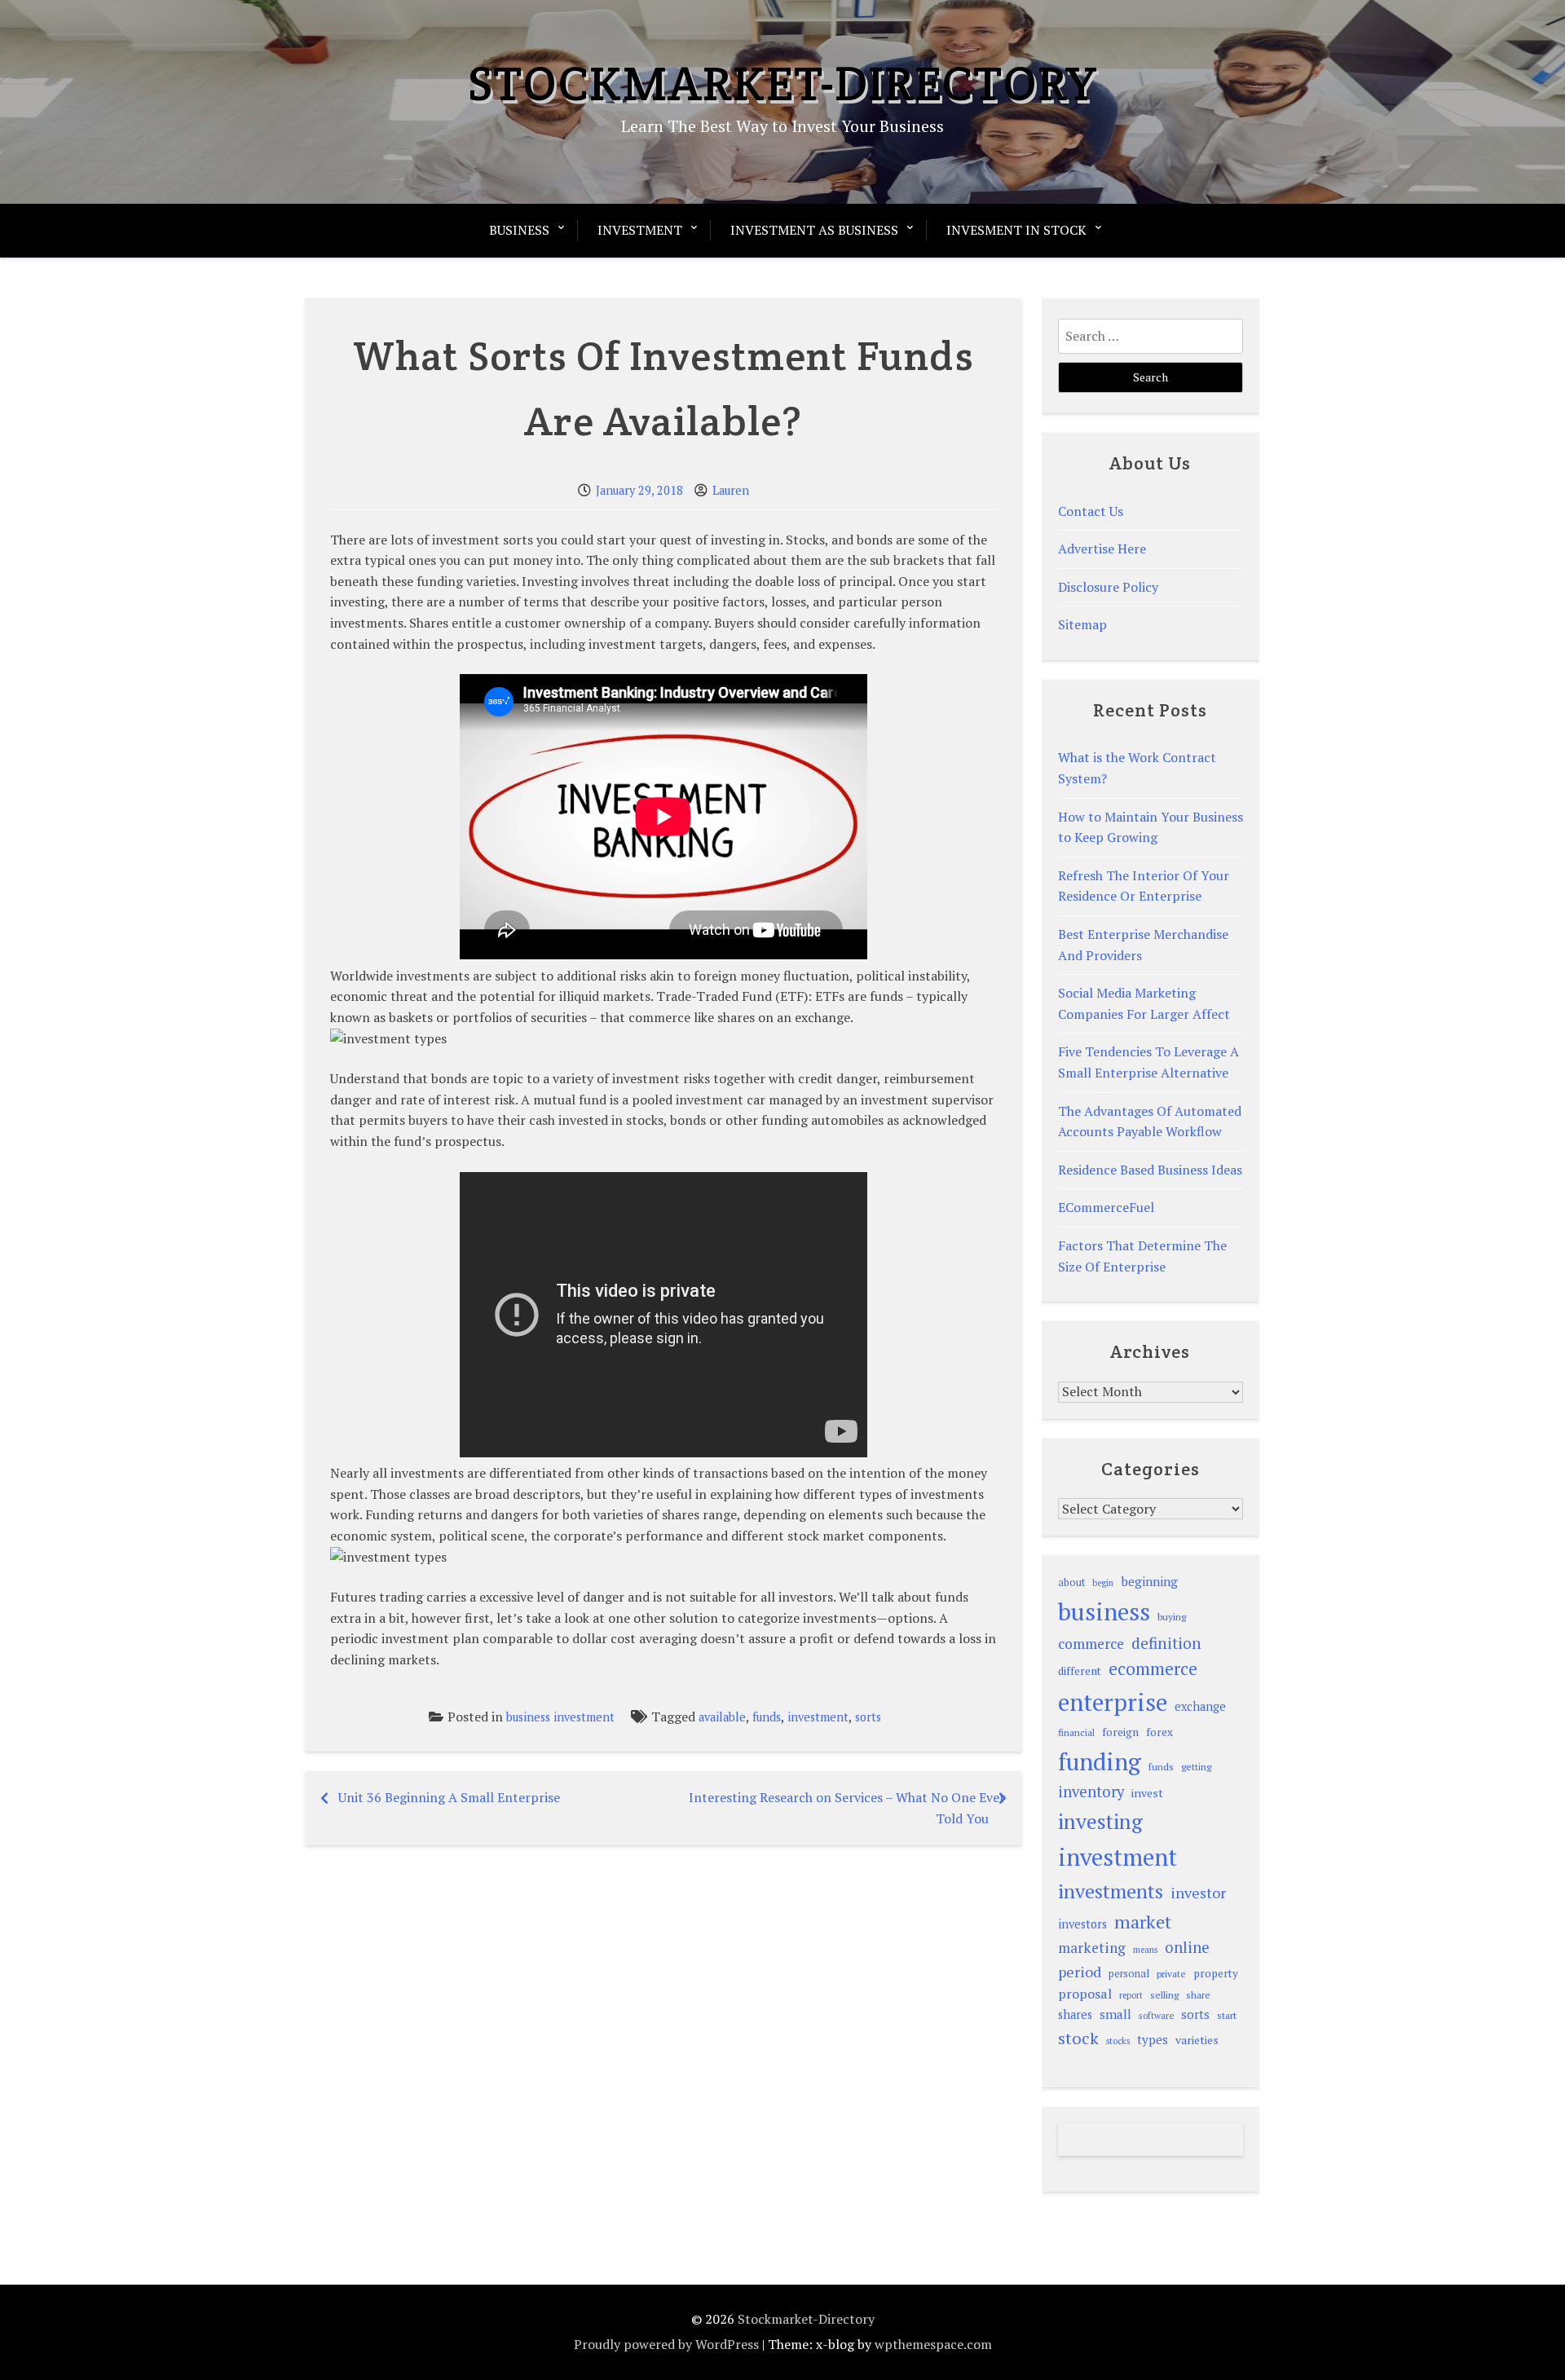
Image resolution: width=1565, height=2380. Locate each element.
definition (1166, 1643)
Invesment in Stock (1016, 230)
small (1115, 2014)
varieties (1197, 2040)
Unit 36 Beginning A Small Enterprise (449, 1797)
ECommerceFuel (1106, 1207)
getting (1196, 1767)
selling (1164, 1995)
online (1187, 1947)
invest (1147, 1793)
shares (1075, 2014)
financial (1076, 1732)
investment (818, 1717)
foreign (1120, 1732)
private (1171, 1974)
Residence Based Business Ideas (1150, 1170)
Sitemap (1082, 624)
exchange (1200, 1706)
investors (1082, 1924)
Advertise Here (1102, 549)
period (1080, 1972)
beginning (1149, 1581)
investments (1111, 1891)
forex (1159, 1732)
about (1071, 1582)
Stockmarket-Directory (783, 83)
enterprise (1113, 1702)
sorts (868, 1717)
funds (767, 1717)
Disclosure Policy (1108, 587)
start (1227, 2015)
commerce (1091, 1644)
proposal (1085, 1994)
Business (519, 230)
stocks (1118, 2041)
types (1153, 2039)
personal (1129, 1974)
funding (1100, 1761)
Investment (640, 230)
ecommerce (1153, 1668)
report (1131, 1995)
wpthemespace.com (933, 2344)
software (1156, 2015)
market (1143, 1922)
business (1104, 1611)
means (1145, 1950)
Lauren (731, 490)
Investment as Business (814, 230)
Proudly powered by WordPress (666, 2344)
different (1080, 1671)
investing (1100, 1821)
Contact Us (1091, 511)
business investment (560, 1717)
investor (1198, 1893)
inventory (1091, 1792)
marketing (1092, 1948)
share (1198, 1995)
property (1216, 1973)
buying (1172, 1617)
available (722, 1717)
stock (1078, 2038)
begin (1103, 1583)
